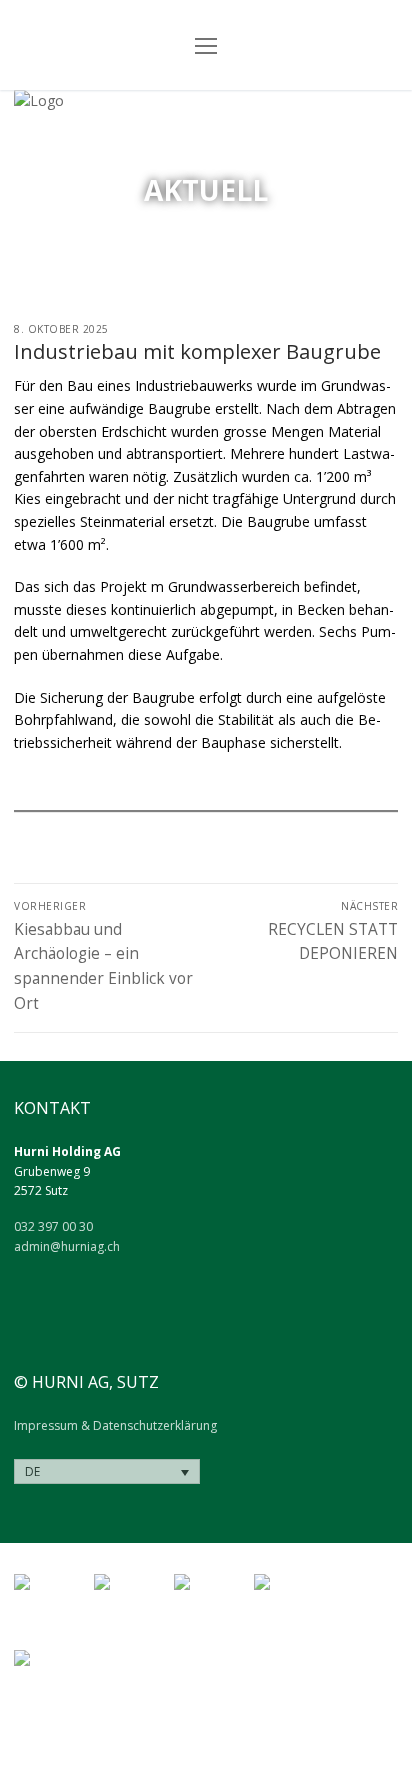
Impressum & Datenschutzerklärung (115, 1425)
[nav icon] (206, 45)
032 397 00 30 (53, 1226)
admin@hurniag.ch (67, 1246)
